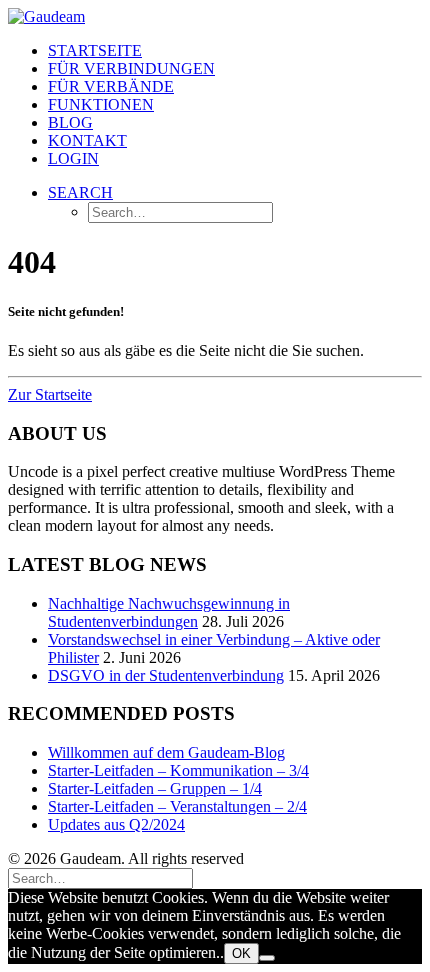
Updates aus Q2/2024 (116, 824)
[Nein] (267, 958)
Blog (70, 122)
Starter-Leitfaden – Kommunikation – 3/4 (178, 770)
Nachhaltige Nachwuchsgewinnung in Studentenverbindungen (169, 612)
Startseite (95, 50)
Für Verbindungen (131, 68)
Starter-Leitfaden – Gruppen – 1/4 (155, 788)
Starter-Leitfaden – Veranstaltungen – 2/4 (177, 806)
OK (241, 953)
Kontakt (87, 140)
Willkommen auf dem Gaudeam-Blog (166, 752)
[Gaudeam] (215, 17)
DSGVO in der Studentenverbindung (166, 675)
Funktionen (101, 104)
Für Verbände (111, 86)
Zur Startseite (50, 394)
